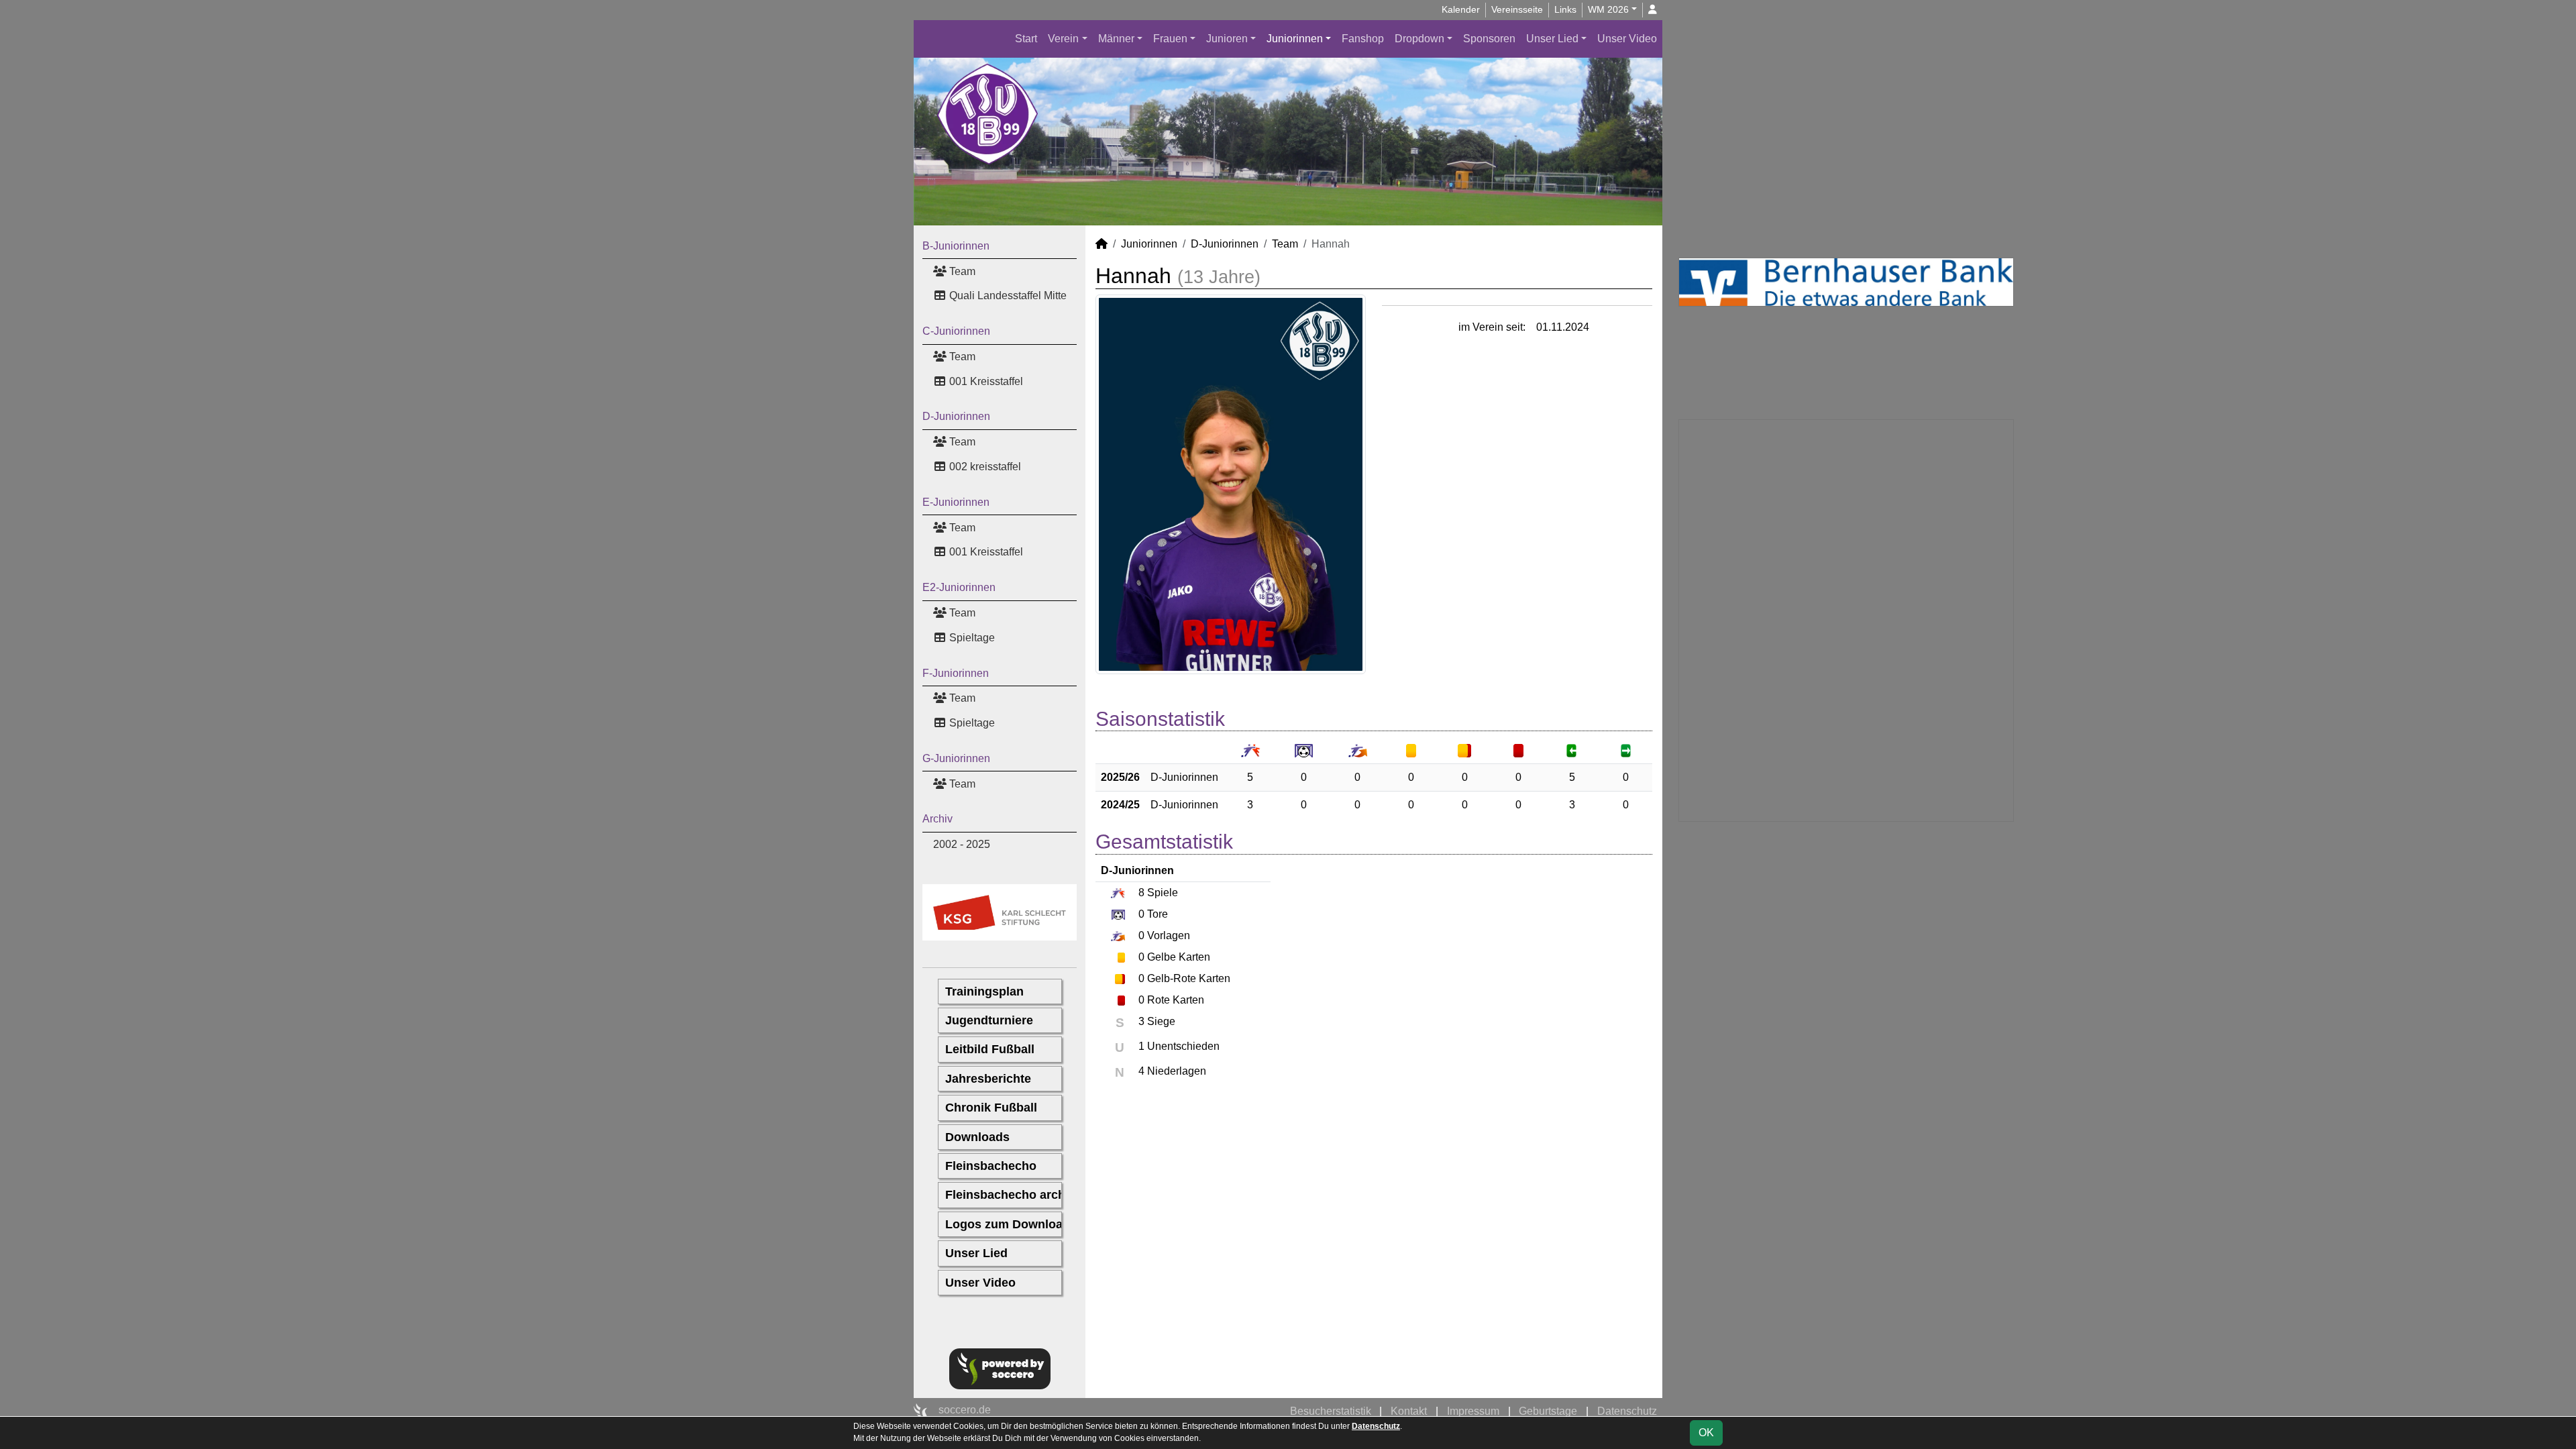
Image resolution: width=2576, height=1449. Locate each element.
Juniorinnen (1295, 39)
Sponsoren (1489, 39)
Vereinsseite (1517, 9)
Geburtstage (1548, 1411)
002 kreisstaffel (984, 467)
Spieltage (971, 638)
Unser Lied (1552, 39)
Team (961, 271)
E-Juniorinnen (956, 502)
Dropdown (1419, 39)
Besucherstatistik (1331, 1411)
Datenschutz (1627, 1411)
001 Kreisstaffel (985, 381)
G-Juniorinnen (956, 758)
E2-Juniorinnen (959, 587)
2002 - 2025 (962, 844)
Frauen (1170, 39)
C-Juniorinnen (956, 331)
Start (1026, 39)
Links (1565, 9)
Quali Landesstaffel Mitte (1007, 296)
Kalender (1461, 9)
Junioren (1227, 39)
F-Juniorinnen (956, 673)
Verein (1063, 39)
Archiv (937, 819)
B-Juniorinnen (956, 246)
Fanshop (1363, 39)
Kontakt (1409, 1411)
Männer (1116, 39)
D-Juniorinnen (956, 416)
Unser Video (1627, 39)
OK (1706, 1433)
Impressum (1473, 1411)
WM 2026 (1608, 9)
